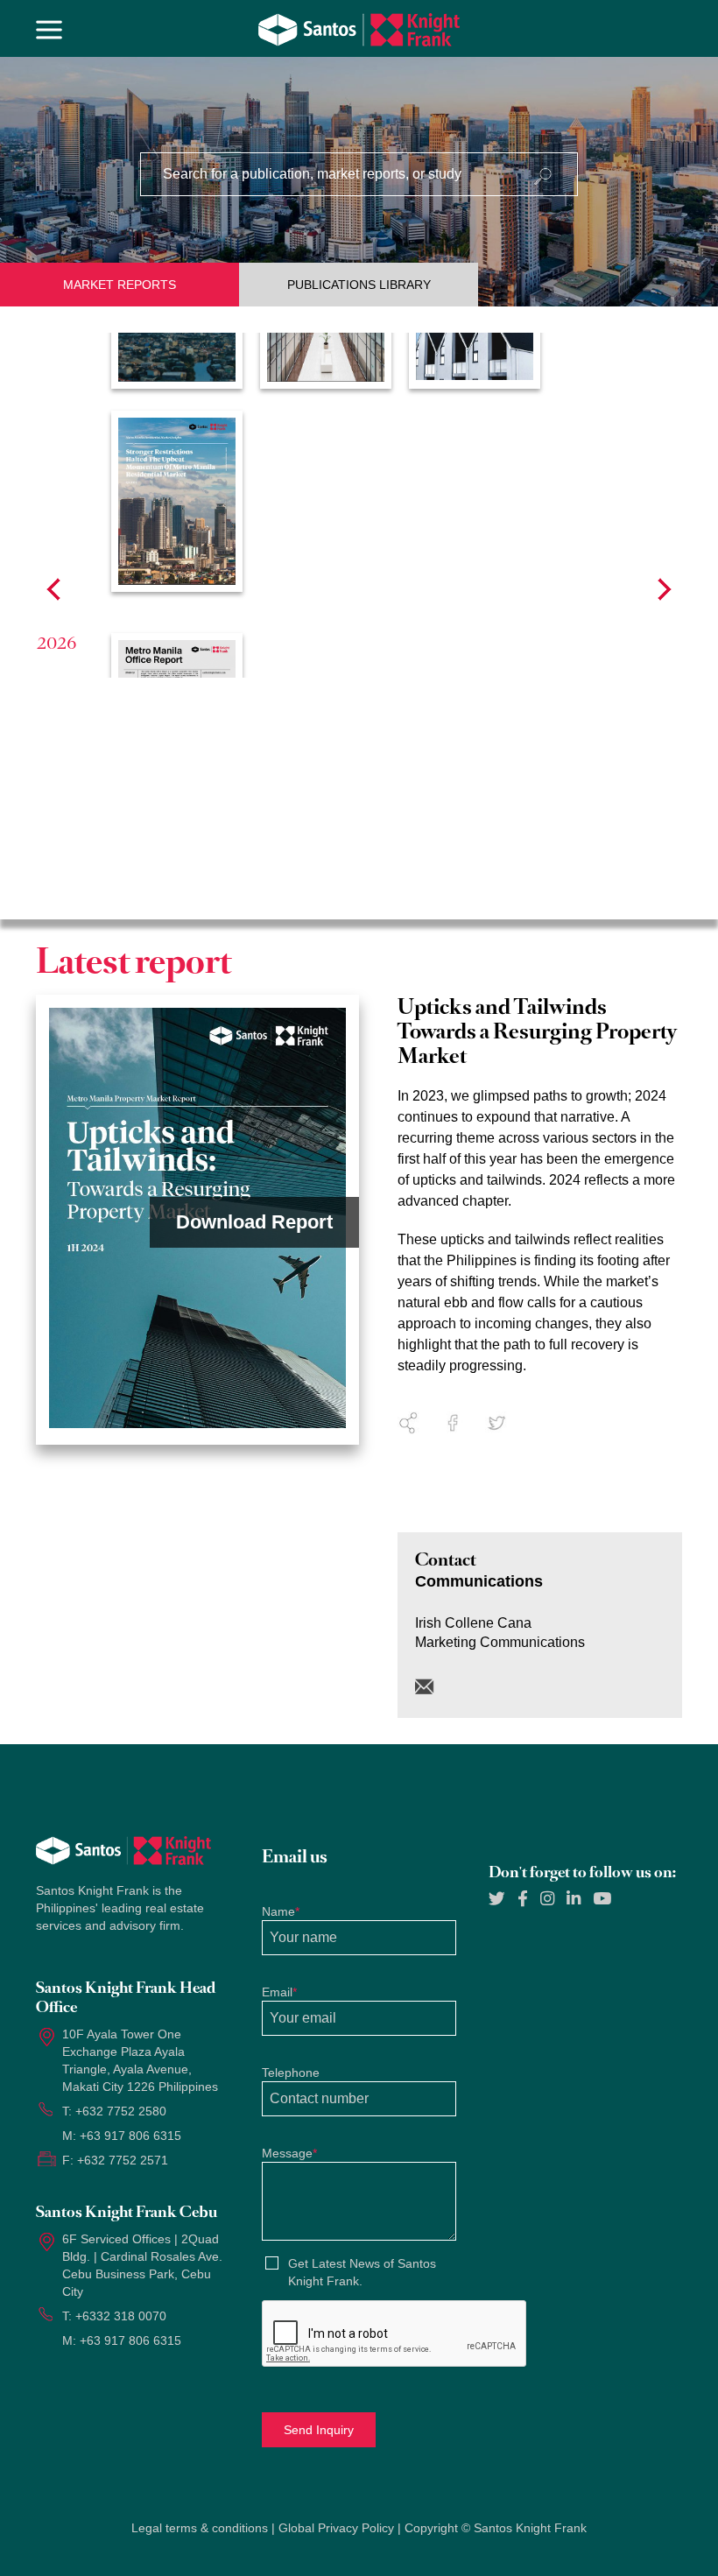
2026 (57, 643)
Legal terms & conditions (200, 2528)
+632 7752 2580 (121, 2111)
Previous (53, 589)
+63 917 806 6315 (130, 2136)
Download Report (254, 1222)
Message (289, 2153)
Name (281, 1911)
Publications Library (359, 285)
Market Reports (120, 285)
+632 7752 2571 (123, 2160)
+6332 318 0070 (121, 2316)
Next (665, 589)
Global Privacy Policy (336, 2528)
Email (279, 1992)
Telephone (291, 2073)
